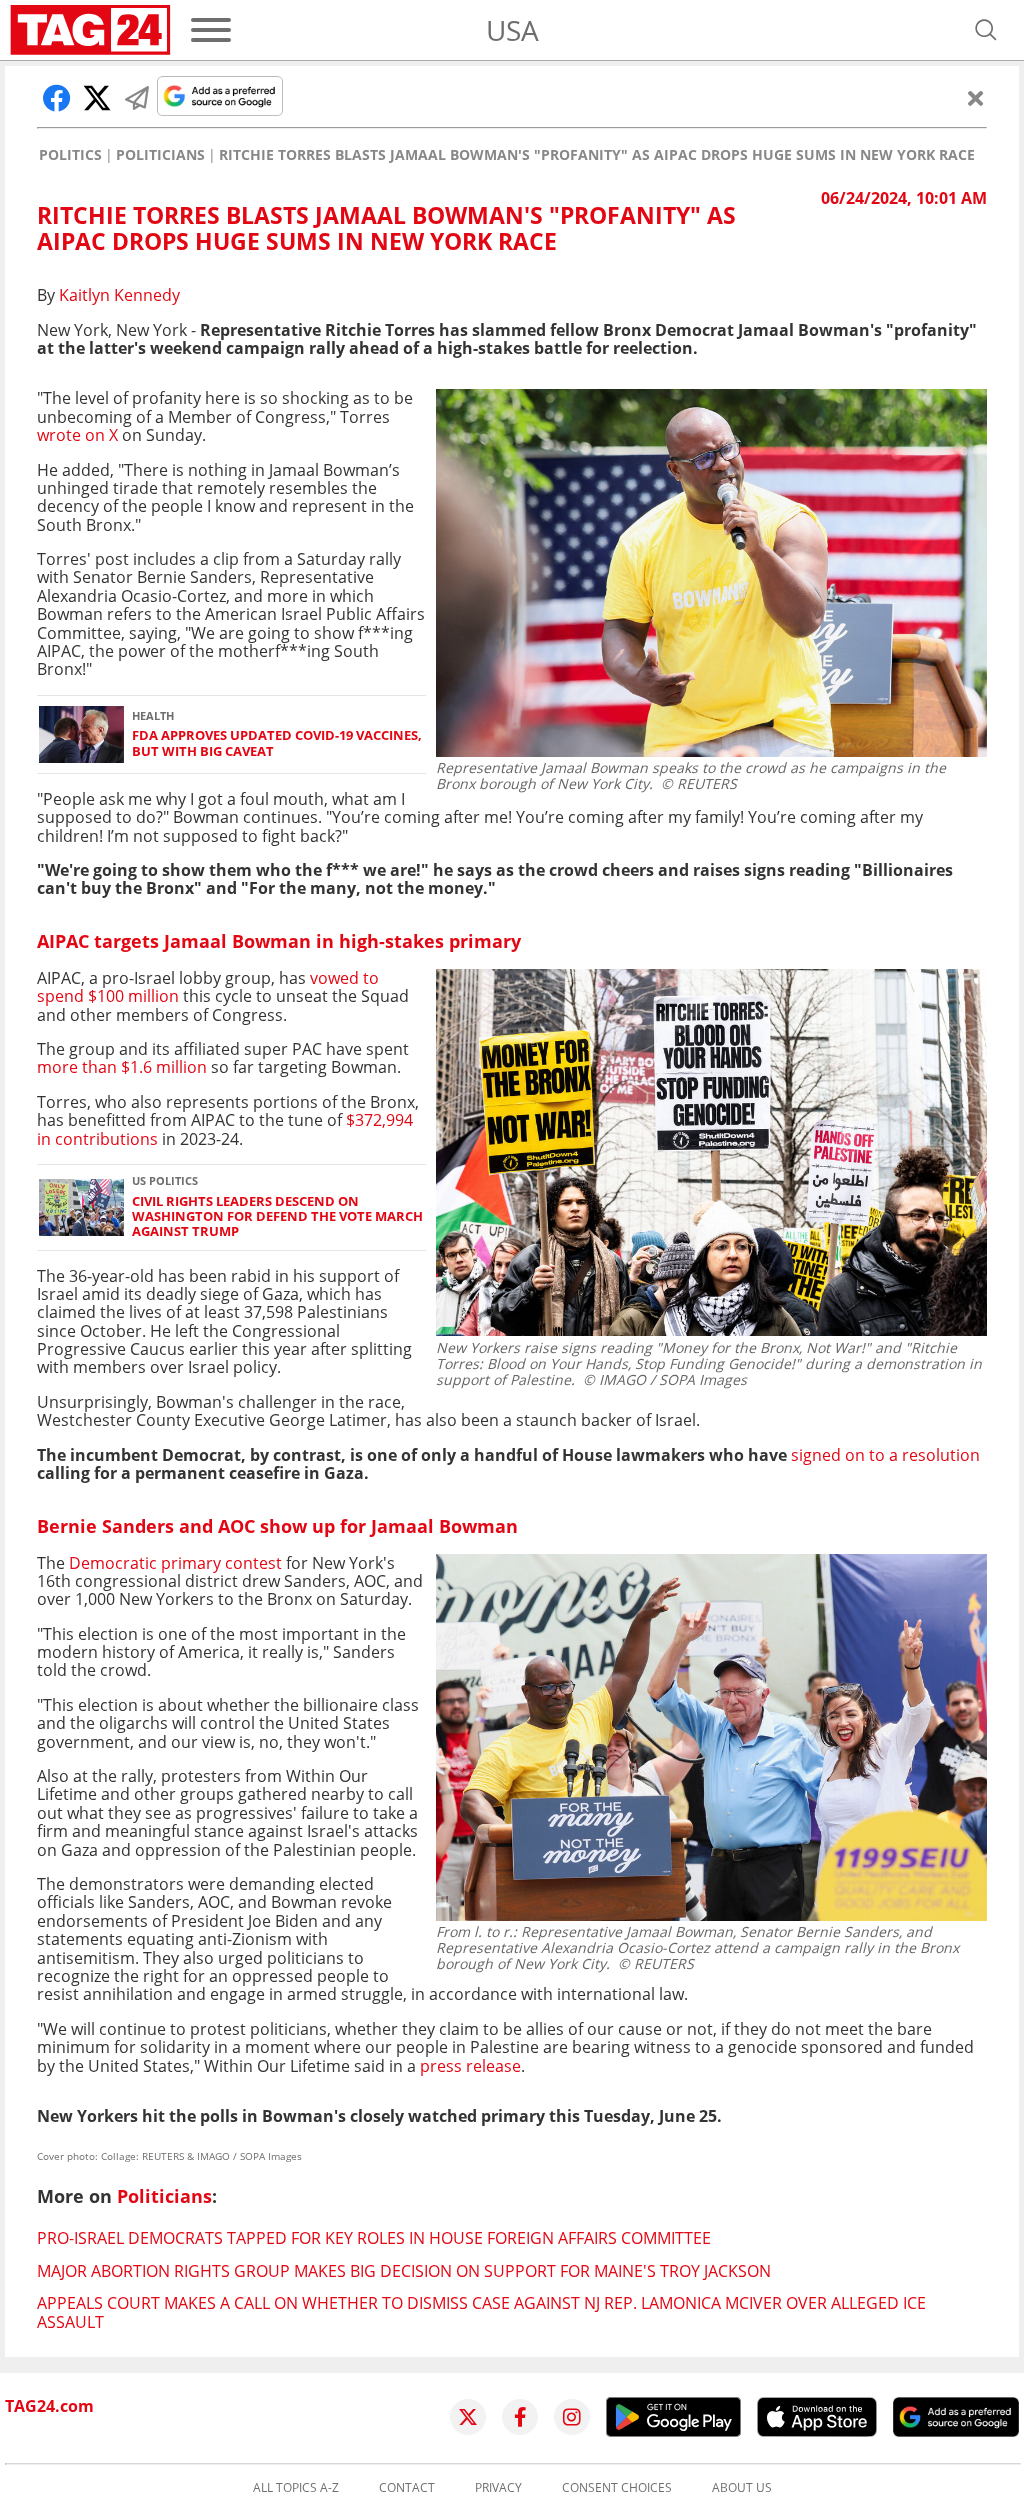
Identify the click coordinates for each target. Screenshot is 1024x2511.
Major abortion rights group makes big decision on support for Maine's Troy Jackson (404, 2271)
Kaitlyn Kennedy (119, 295)
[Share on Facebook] (57, 98)
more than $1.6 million (122, 1067)
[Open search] (986, 30)
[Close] (976, 98)
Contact (407, 2488)
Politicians (160, 155)
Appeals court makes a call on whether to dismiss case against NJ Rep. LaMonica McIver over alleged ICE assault (481, 2312)
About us (742, 2488)
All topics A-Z (296, 2488)
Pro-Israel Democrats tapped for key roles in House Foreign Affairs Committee (374, 2238)
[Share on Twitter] (97, 98)
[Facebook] (520, 2417)
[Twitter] (468, 2417)
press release (470, 2066)
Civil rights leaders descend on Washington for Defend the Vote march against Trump (277, 1217)
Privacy (498, 2488)
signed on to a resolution (885, 1455)
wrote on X (77, 435)
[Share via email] (137, 98)
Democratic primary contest (173, 1563)
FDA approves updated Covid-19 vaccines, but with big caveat (277, 743)
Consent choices (617, 2488)
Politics (70, 155)
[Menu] (211, 30)
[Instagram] (572, 2417)
